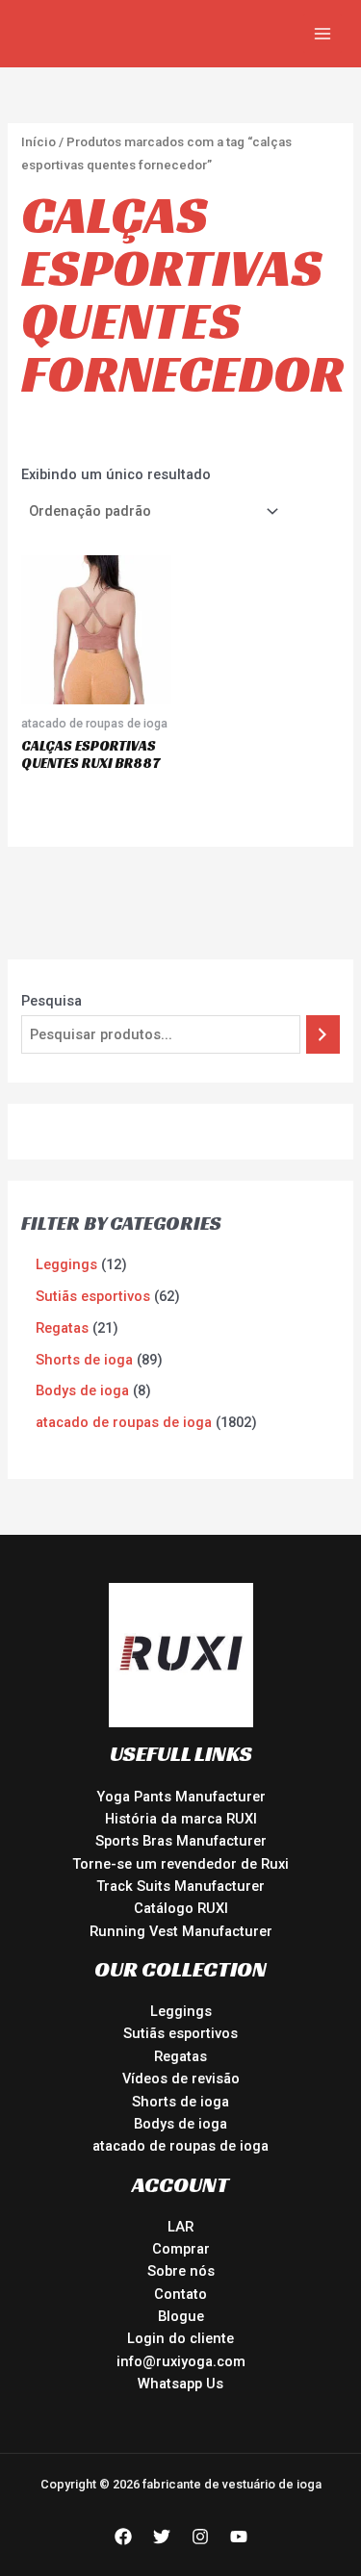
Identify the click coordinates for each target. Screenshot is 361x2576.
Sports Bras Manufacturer (181, 1841)
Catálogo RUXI (181, 1908)
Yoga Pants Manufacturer (181, 1797)
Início (39, 142)
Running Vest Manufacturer (181, 1931)
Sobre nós (181, 2271)
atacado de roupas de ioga (180, 2146)
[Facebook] (123, 2537)
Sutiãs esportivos (180, 2033)
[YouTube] (239, 2537)
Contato (180, 2294)
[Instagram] (200, 2537)
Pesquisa (52, 1001)
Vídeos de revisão (181, 2079)
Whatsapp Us (180, 2384)
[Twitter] (162, 2537)
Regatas (180, 2056)
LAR (180, 2227)
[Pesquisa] (323, 1034)
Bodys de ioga (180, 2124)
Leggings (181, 2011)
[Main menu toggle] (322, 34)
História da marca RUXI (181, 1819)
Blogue (181, 2316)
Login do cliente (180, 2338)
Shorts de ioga (180, 2102)
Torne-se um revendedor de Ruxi (180, 1864)
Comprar (181, 2249)
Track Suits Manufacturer (180, 1886)
